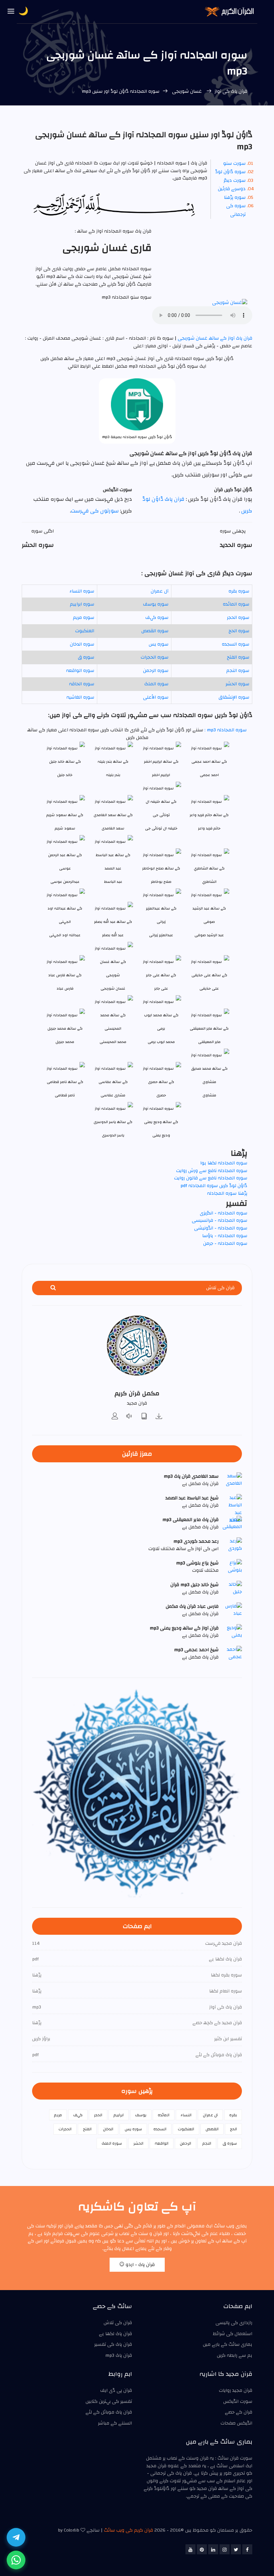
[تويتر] (236, 2549)
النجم (207, 2143)
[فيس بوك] (247, 2549)
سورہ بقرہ (239, 591)
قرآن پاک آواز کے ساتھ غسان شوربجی (214, 338)
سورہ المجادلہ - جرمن (225, 1243)
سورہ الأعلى (156, 697)
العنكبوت (85, 631)
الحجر (98, 2115)
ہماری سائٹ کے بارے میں (228, 2344)
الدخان (108, 2129)
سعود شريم (65, 828)
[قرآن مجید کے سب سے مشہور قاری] (115, 1417)
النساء (186, 2115)
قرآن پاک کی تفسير (113, 2344)
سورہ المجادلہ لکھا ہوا (224, 1163)
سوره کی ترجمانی (236, 210)
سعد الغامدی (113, 828)
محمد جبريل (65, 1042)
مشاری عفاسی (113, 1095)
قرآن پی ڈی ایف (116, 2390)
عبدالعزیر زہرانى (161, 935)
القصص (212, 2129)
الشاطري (209, 882)
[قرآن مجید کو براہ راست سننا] (130, 1417)
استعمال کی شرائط (233, 2334)
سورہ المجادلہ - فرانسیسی (220, 1220)
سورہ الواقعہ (80, 671)
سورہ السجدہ (236, 644)
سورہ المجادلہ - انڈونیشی (221, 1228)
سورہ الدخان (82, 644)
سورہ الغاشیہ (80, 697)
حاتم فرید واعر (209, 828)
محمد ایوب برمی (161, 1042)
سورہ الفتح (238, 657)
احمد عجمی (209, 775)
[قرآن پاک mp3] (159, 1417)
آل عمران (160, 591)
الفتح (87, 2129)
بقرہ (233, 2115)
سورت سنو (234, 163)
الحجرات (65, 2129)
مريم (58, 2115)
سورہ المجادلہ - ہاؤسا (225, 1236)
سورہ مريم (84, 618)
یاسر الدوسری (113, 1135)
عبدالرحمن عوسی (65, 882)
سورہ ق (86, 657)
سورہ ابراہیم (82, 604)
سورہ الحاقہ (82, 684)
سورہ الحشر (237, 684)
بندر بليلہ (113, 775)
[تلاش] (53, 1288)
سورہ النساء (82, 591)
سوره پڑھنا (235, 198)
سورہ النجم (238, 671)
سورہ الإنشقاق (234, 697)
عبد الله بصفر (113, 935)
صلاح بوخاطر (161, 882)
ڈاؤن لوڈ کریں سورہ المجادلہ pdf (214, 1186)
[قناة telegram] (16, 2537)
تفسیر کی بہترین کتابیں (109, 2402)
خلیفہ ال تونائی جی (161, 828)
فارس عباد (65, 988)
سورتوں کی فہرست (95, 511)
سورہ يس (159, 644)
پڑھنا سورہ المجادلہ (227, 1193)
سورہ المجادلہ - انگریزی (224, 1213)
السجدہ (160, 2129)
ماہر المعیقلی (209, 1042)
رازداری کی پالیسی (234, 2323)
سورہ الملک (156, 684)
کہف (78, 2115)
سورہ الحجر (238, 618)
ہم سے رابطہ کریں (235, 2355)
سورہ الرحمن (156, 671)
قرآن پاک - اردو (140, 2265)
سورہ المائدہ (236, 604)
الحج (233, 2129)
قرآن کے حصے (239, 2412)
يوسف (141, 2115)
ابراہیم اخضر (161, 775)
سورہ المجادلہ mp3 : (225, 730)
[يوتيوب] (190, 2549)
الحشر (138, 2143)
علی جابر (161, 988)
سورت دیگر (235, 180)
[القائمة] (11, 12)
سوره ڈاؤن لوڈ (230, 172)
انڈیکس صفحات (236, 2423)
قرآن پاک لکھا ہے (115, 2334)
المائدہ (164, 2115)
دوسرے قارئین (232, 189)
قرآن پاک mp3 (119, 2355)
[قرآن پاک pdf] (144, 1417)
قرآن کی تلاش (118, 2323)
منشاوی (209, 1095)
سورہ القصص (155, 631)
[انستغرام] (225, 2549)
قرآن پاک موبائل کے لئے (109, 2412)
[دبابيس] (202, 2549)
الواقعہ (162, 2143)
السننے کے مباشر (115, 2423)
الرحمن (185, 2143)
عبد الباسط (113, 882)
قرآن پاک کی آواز (231, 91)
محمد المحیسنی (113, 1042)
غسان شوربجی (187, 91)
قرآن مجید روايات (236, 2390)
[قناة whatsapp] (16, 2560)
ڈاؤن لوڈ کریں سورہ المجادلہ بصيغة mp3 (137, 437)
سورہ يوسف (156, 604)
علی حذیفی (209, 988)
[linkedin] (213, 2549)
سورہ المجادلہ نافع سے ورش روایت (212, 1171)
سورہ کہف (157, 618)
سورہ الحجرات (155, 657)
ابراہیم (119, 2115)
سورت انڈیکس (238, 2402)
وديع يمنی (161, 1135)
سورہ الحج (239, 631)
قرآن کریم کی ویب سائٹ (128, 2530)
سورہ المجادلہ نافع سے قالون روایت (211, 1178)
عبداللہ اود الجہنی (65, 935)
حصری (161, 1095)
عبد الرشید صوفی (209, 935)
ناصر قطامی (65, 1095)
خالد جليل (65, 775)
